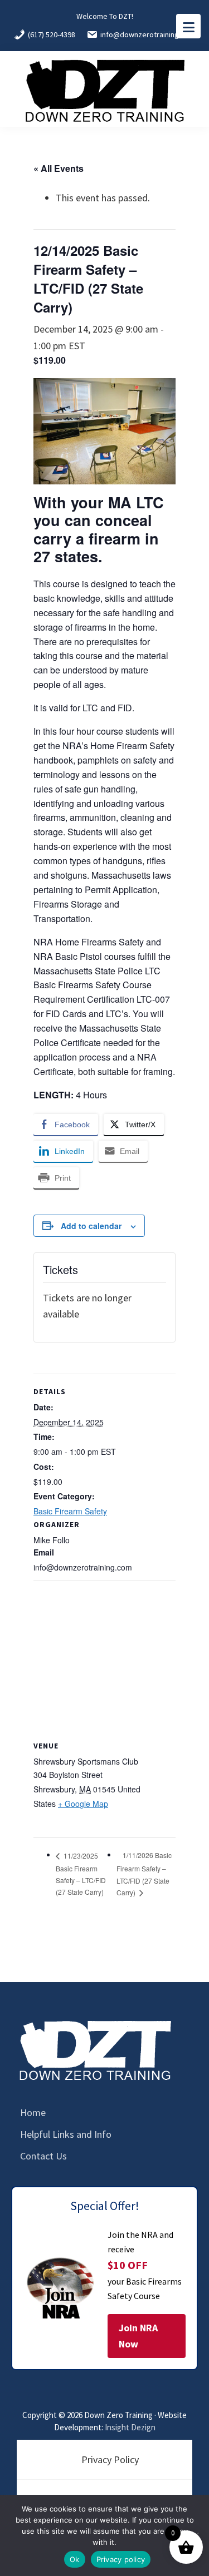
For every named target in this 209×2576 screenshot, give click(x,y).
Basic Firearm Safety (70, 1511)
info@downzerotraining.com (148, 34)
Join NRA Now (138, 2336)
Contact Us (43, 2156)
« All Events (59, 168)
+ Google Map (83, 1804)
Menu (188, 26)
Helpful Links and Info (66, 2134)
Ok (75, 2559)
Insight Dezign (130, 2427)
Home (33, 2112)
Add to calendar (91, 1226)
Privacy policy (121, 2559)
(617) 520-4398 (52, 34)
